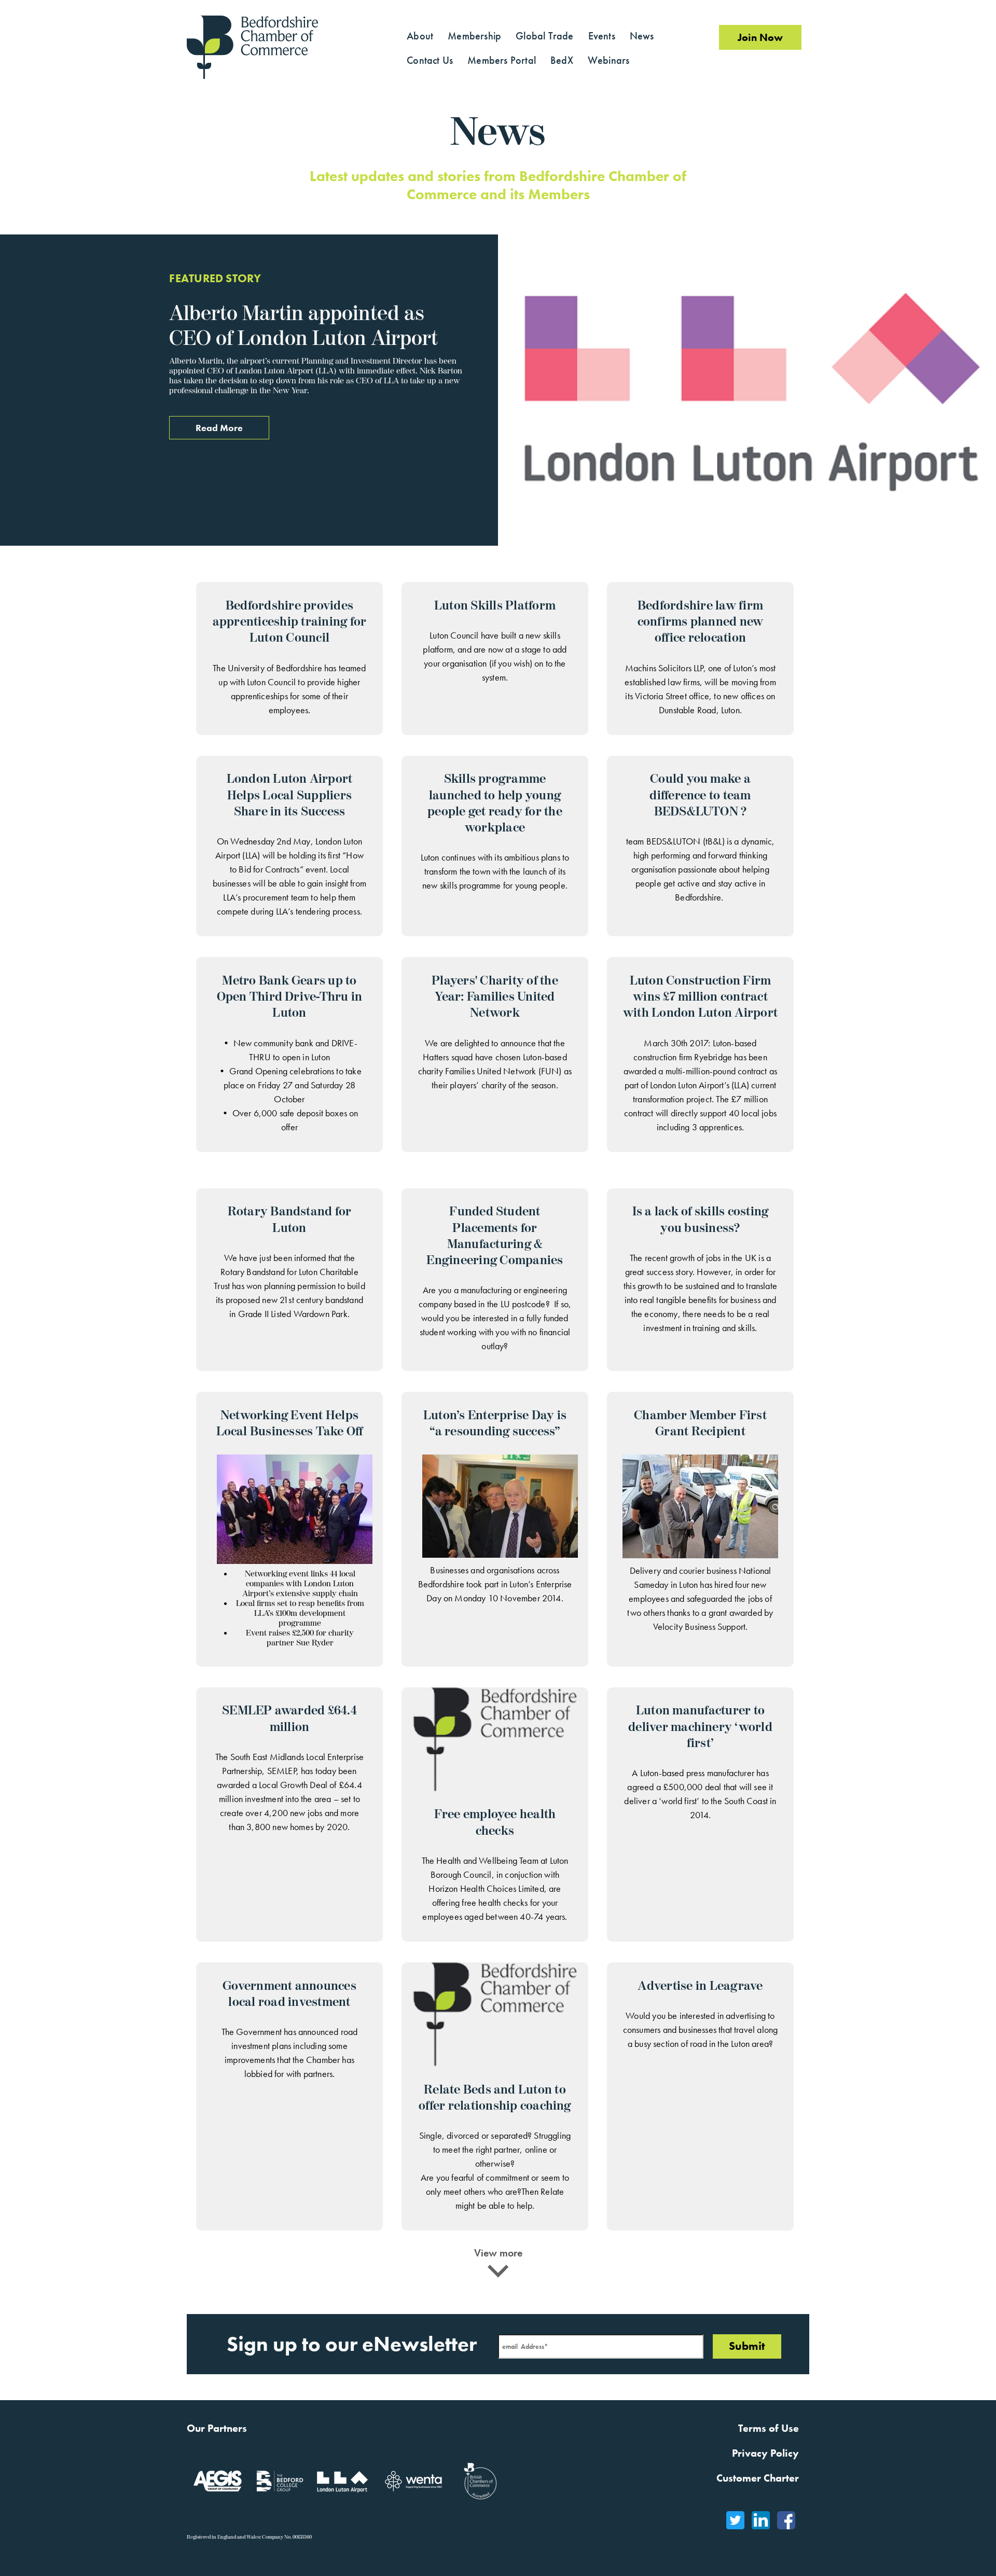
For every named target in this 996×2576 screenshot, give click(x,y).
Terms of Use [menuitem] (769, 2428)
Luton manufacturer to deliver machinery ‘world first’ (700, 1727)
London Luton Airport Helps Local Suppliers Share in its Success (290, 795)
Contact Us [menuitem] (430, 60)
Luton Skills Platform (495, 606)
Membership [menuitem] (474, 36)
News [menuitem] (642, 36)
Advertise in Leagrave (700, 1986)
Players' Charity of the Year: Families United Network (495, 997)
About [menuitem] (420, 36)
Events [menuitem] (602, 36)
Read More (219, 428)
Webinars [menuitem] (609, 60)
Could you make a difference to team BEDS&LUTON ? (700, 795)
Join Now (760, 37)
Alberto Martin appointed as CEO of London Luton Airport (303, 326)
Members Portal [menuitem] (502, 60)
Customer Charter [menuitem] (758, 2478)
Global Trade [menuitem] (544, 36)
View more (498, 2253)
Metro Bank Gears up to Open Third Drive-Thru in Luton (290, 997)
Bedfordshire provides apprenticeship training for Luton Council (289, 622)
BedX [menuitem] (562, 60)
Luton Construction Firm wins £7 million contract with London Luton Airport (700, 997)
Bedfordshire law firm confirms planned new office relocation (701, 622)
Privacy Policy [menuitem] (765, 2453)
